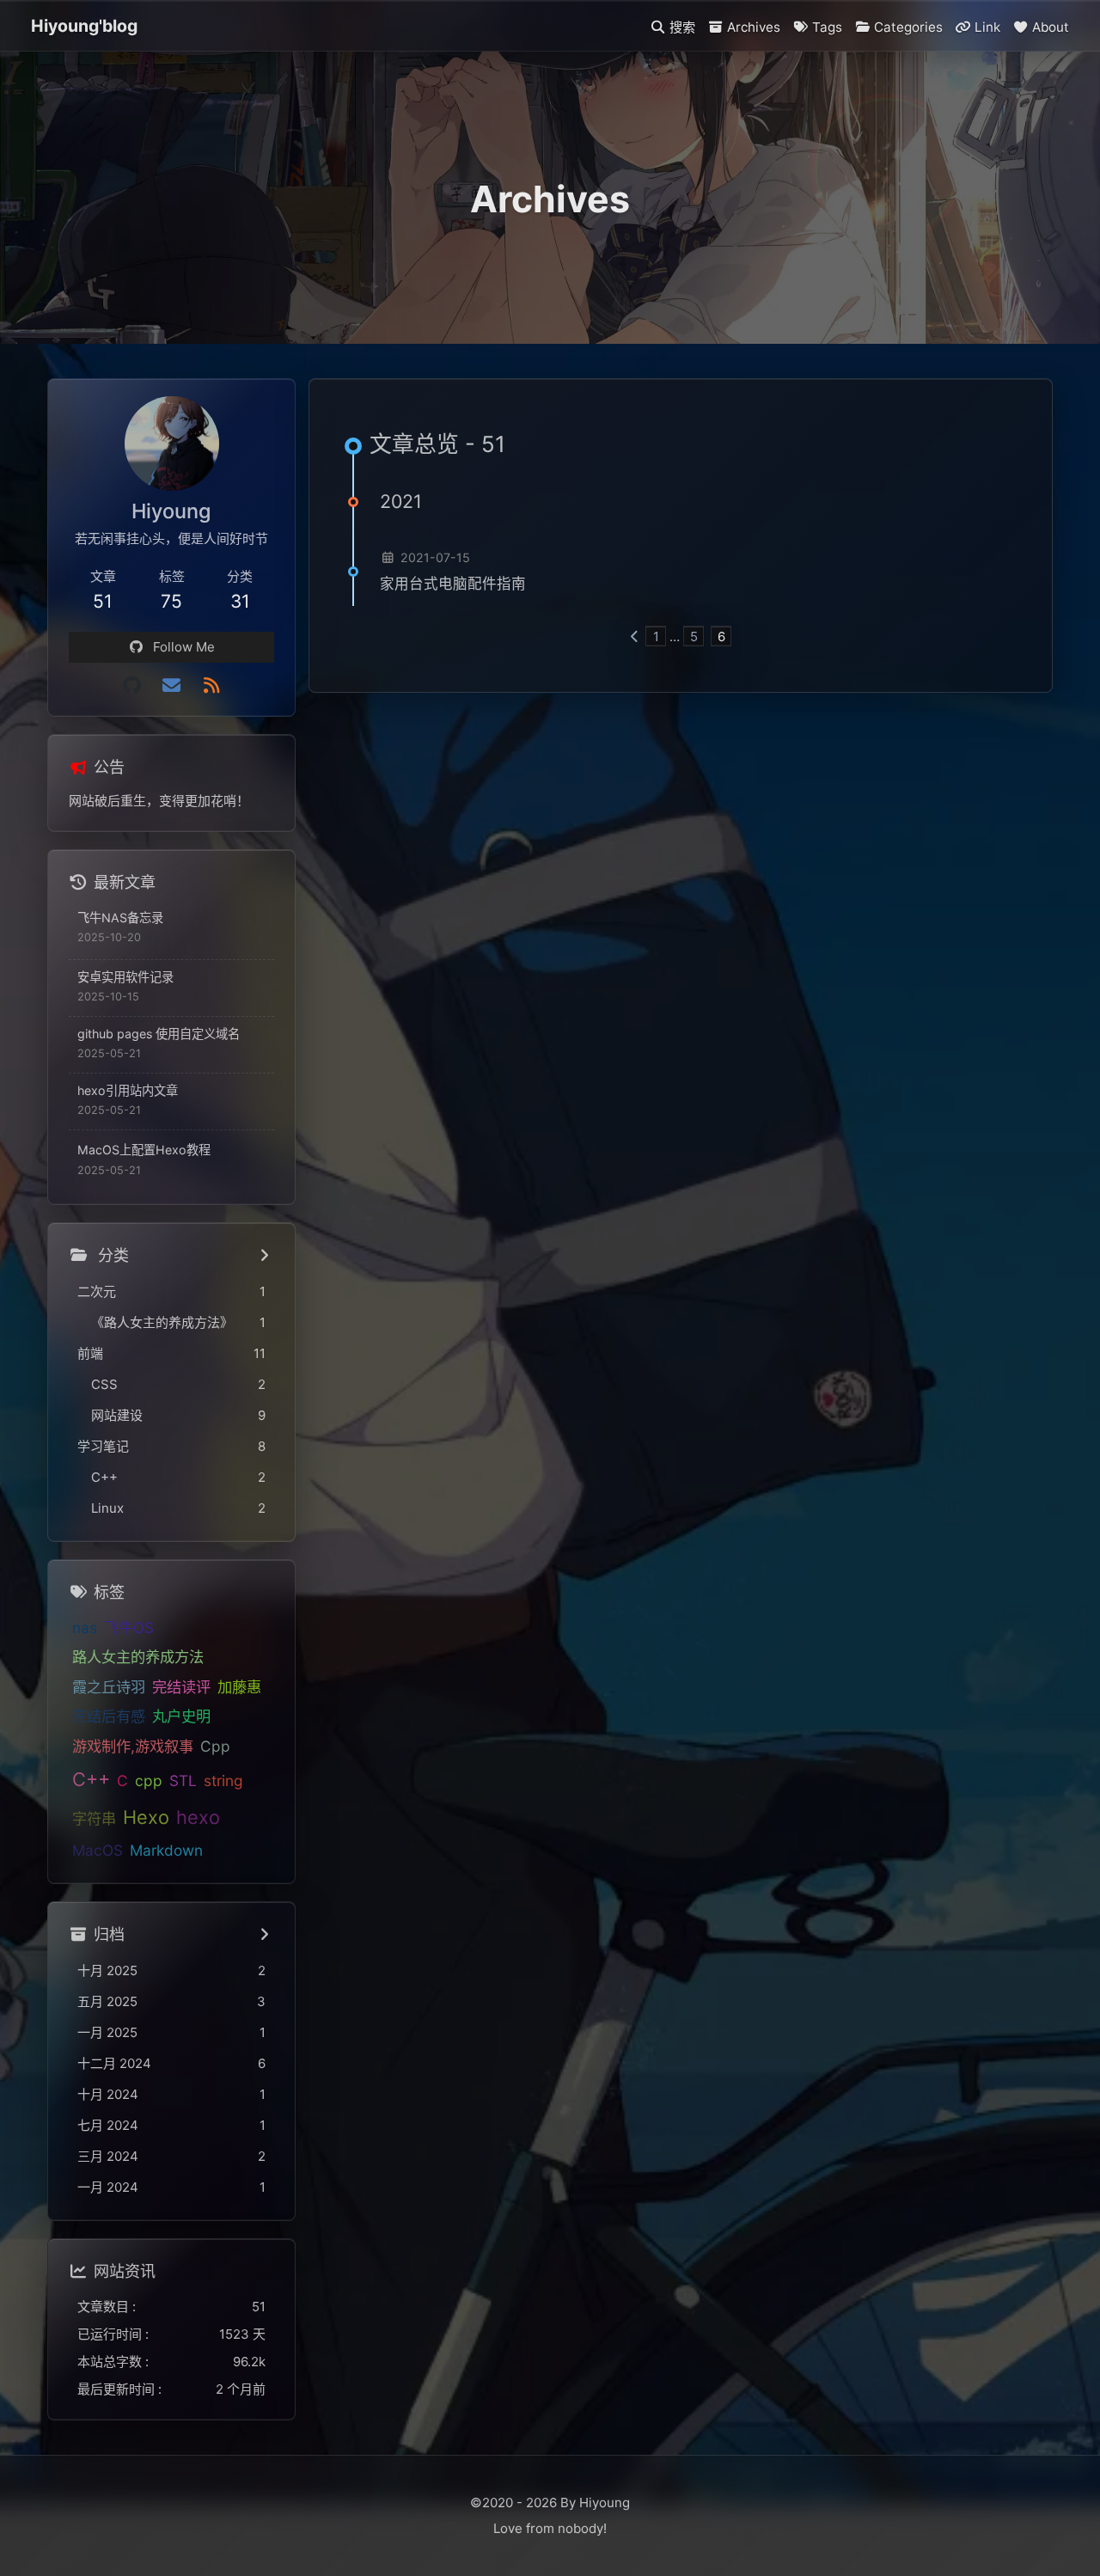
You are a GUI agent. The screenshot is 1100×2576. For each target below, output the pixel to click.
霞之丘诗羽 (109, 1687)
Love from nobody (548, 2528)
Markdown (166, 1851)
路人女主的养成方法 (138, 1658)
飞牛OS (129, 1628)
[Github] (131, 685)
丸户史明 (181, 1717)
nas (85, 1628)
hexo (198, 1817)
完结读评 (181, 1687)
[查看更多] (265, 1256)
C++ (91, 1780)
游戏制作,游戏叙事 (133, 1746)
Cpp (215, 1746)
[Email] (171, 685)
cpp (149, 1781)
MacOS (98, 1851)
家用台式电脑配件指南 (453, 584)
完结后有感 (109, 1717)
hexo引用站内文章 (128, 1090)
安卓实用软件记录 (125, 977)
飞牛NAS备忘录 (120, 918)
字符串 (94, 1818)
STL (183, 1781)
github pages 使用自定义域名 (159, 1034)
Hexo (146, 1817)
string (223, 1781)
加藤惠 (239, 1687)
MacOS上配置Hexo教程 (144, 1150)
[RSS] (211, 685)
